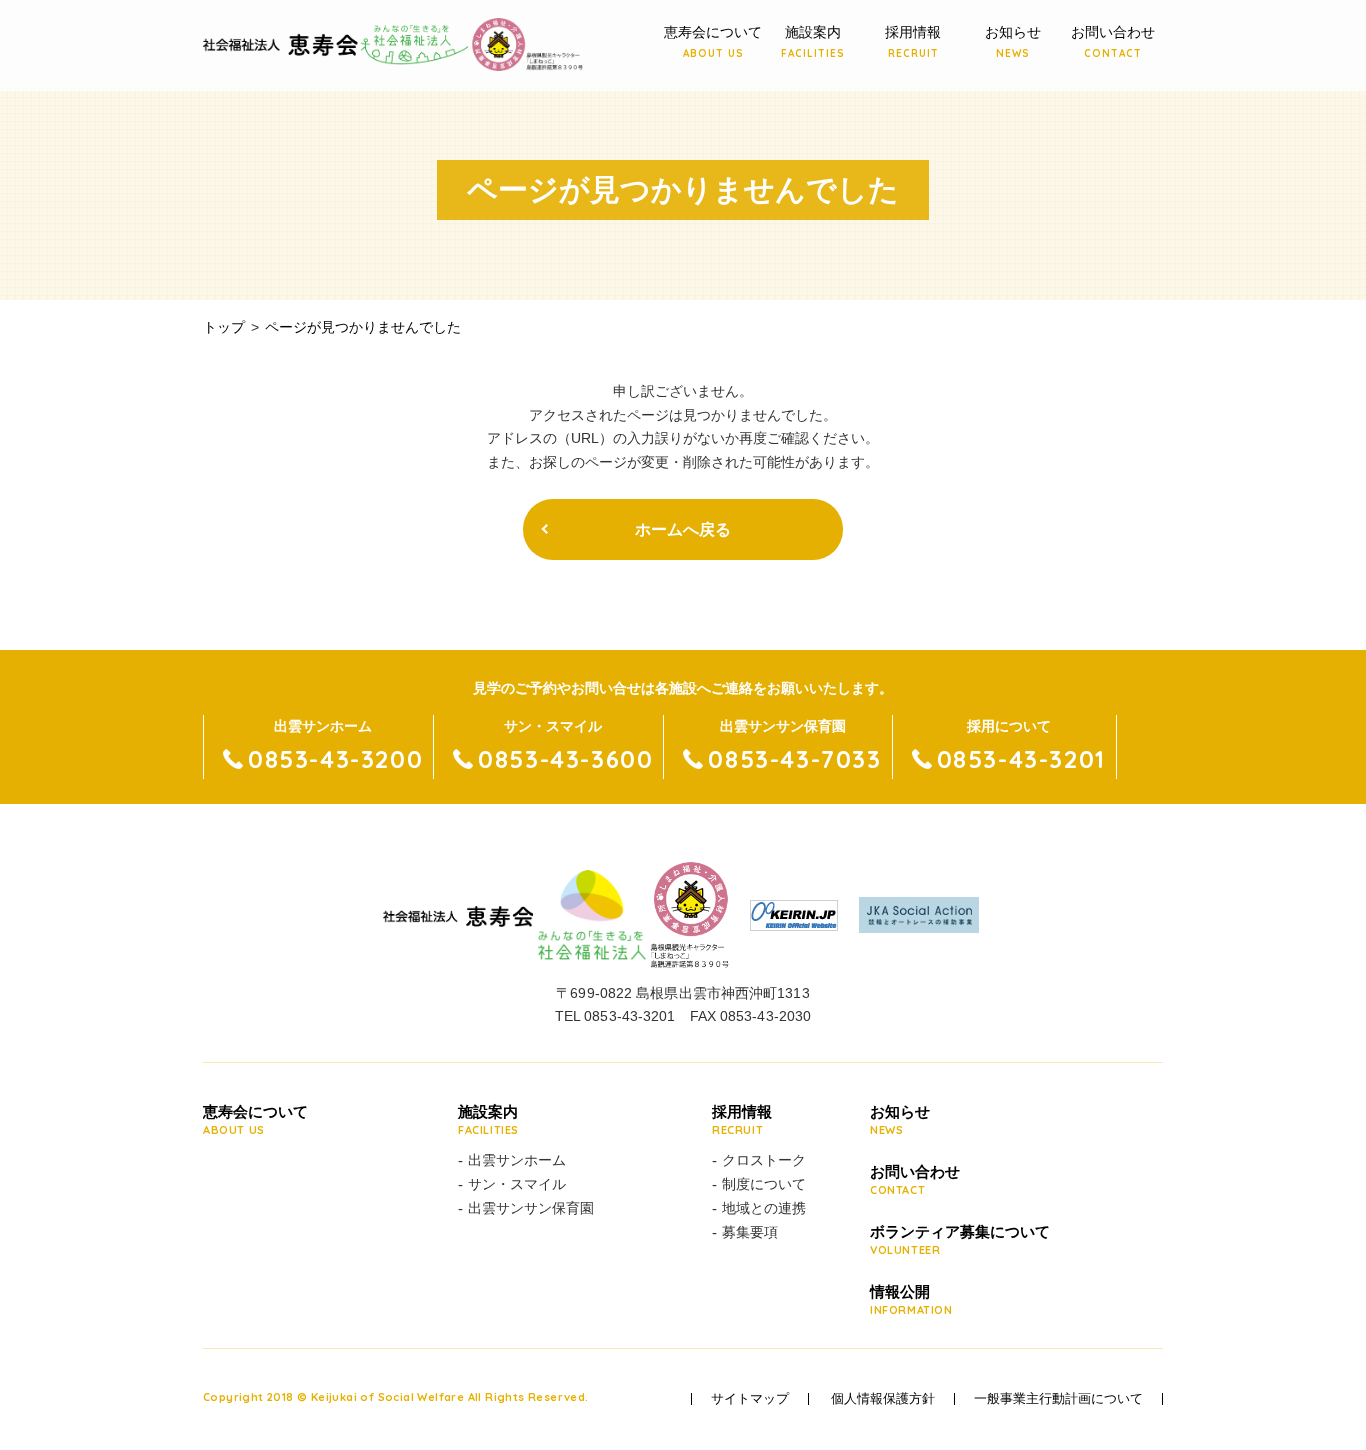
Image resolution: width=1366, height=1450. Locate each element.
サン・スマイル (517, 1184)
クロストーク (764, 1160)
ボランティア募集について (960, 1240)
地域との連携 (764, 1208)
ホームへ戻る (683, 529)
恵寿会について (713, 42)
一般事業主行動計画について (1058, 1399)
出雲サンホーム (517, 1160)
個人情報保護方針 (883, 1399)
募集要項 (750, 1232)
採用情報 (913, 42)
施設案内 (813, 42)
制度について (764, 1184)
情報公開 (911, 1300)
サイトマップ (750, 1399)
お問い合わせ (1113, 42)
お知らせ (1013, 42)
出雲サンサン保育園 (531, 1208)
